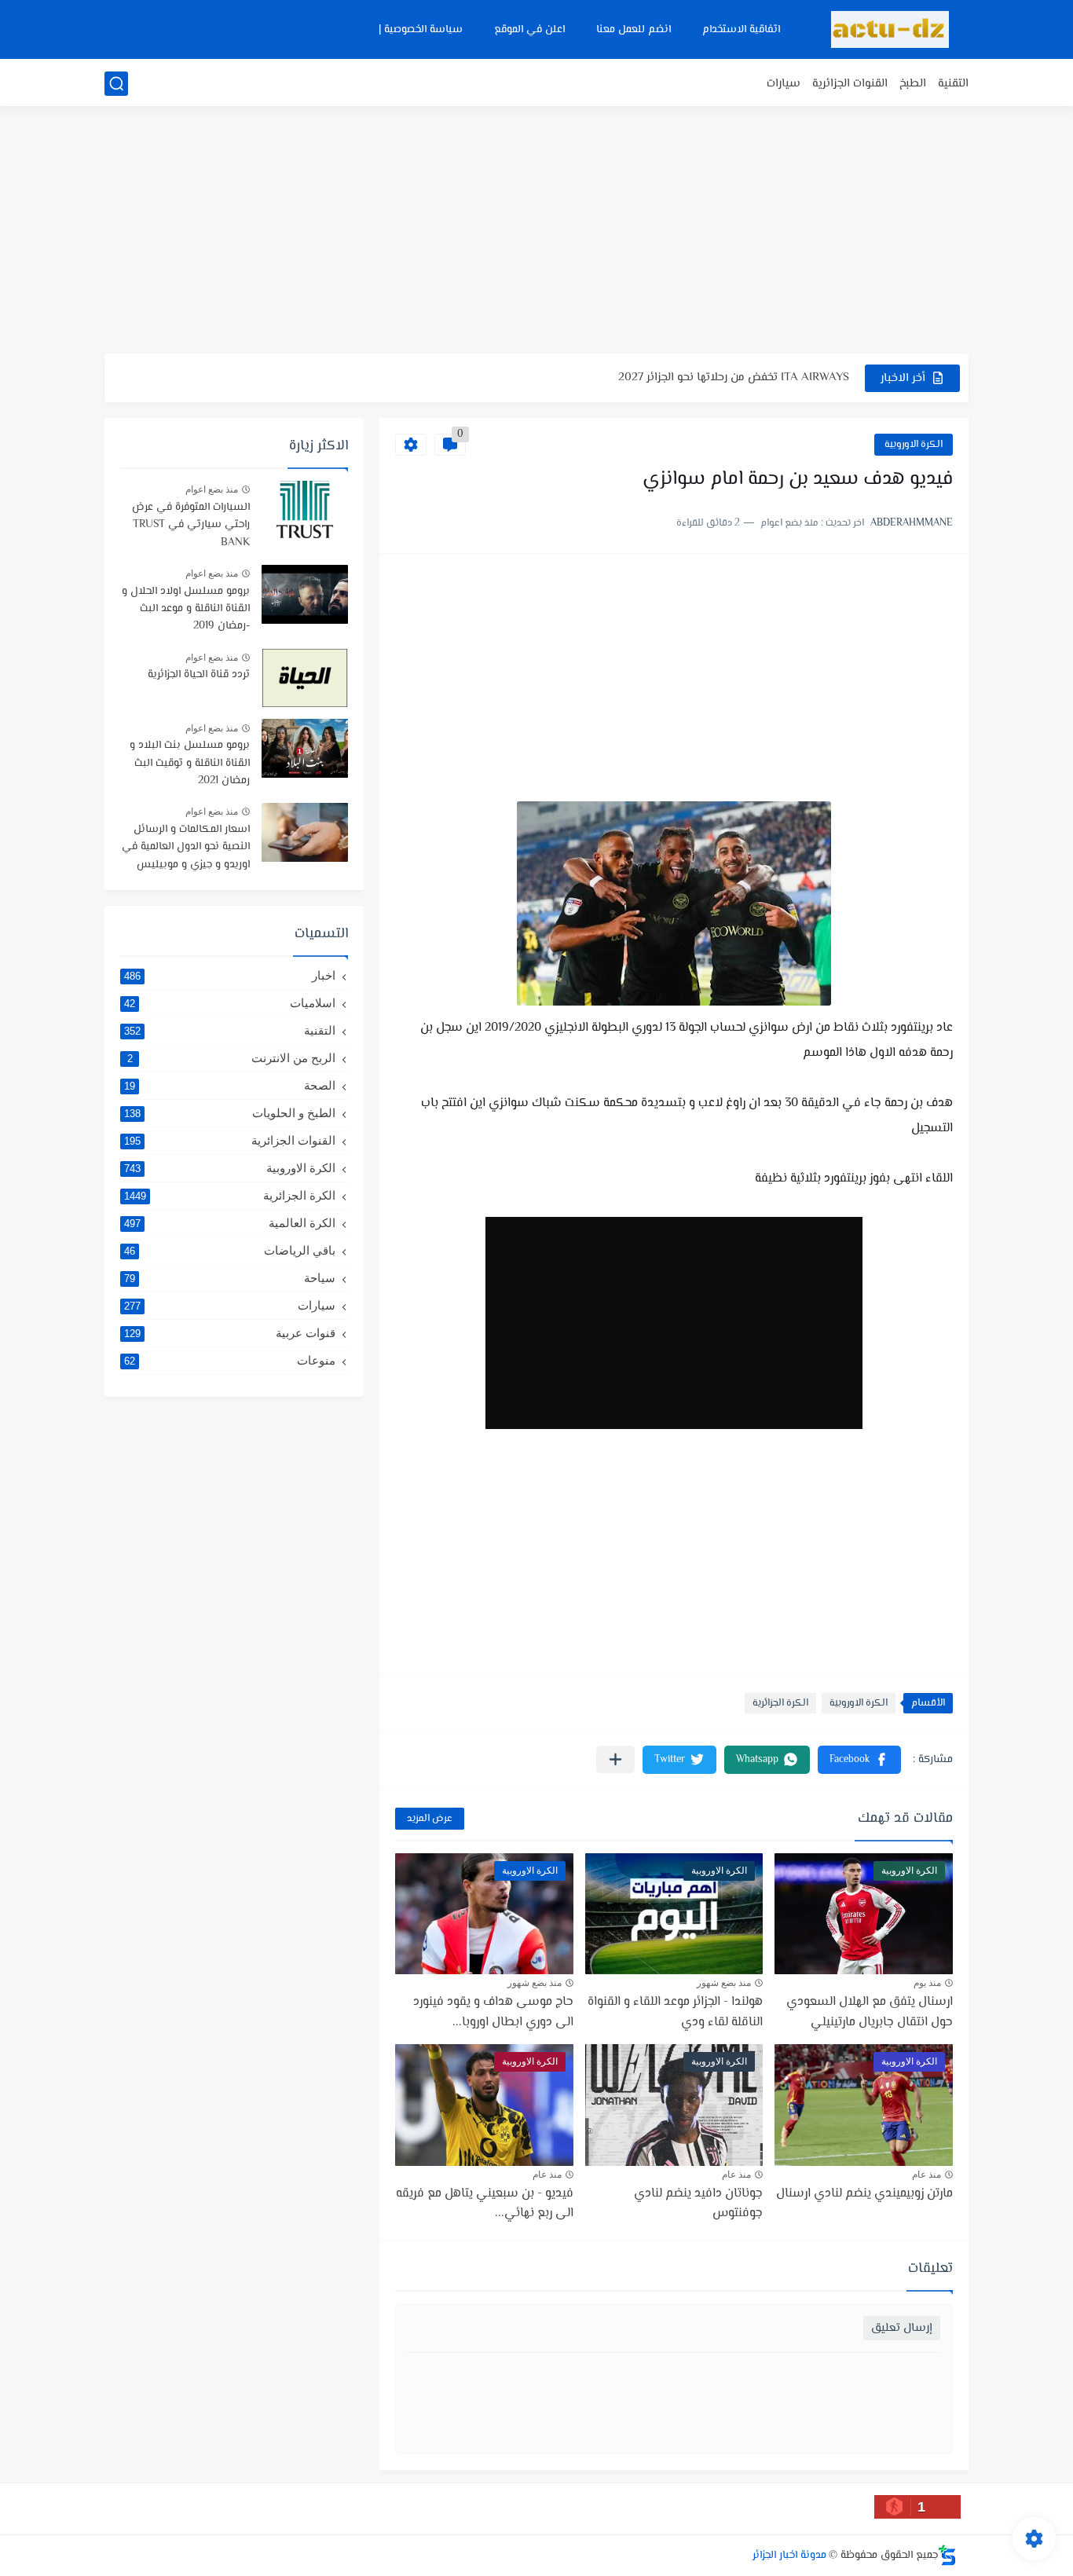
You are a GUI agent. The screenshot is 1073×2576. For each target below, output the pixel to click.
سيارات (784, 84)
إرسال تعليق (902, 2328)
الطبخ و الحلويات (230, 1113)
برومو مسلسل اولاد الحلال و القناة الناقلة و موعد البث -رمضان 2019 (186, 609)
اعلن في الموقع (529, 30)
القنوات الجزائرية (850, 84)
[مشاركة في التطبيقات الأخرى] (615, 1759)
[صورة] (305, 510)
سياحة (230, 1278)
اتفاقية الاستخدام (741, 30)
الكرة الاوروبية (914, 445)
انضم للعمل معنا (634, 30)
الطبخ (913, 84)
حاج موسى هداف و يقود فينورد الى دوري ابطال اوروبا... (493, 2012)
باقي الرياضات (230, 1250)
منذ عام (927, 2175)
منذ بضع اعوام (212, 489)
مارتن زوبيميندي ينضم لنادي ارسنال (864, 2194)
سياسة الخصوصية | (421, 30)
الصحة (230, 1085)
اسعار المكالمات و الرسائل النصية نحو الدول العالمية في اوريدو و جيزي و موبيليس (186, 847)
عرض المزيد (430, 1819)
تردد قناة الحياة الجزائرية (199, 675)
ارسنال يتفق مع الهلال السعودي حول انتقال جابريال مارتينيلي (870, 2012)
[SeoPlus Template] (947, 2555)
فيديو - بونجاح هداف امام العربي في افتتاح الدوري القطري (706, 381)
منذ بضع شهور (724, 1983)
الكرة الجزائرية (780, 1703)
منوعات (230, 1360)
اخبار (230, 975)
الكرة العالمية (230, 1223)
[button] (859, 1760)
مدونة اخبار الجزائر (789, 2556)
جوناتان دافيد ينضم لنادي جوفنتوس (698, 2204)
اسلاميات (230, 1003)
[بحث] (116, 84)
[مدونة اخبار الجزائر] (890, 29)
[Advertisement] (536, 232)
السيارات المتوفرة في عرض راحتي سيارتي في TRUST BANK (191, 525)
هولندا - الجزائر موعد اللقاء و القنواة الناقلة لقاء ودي (675, 2012)
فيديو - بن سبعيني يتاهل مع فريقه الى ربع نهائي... (485, 2204)
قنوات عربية (230, 1333)
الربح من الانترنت (232, 1058)
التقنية (953, 84)
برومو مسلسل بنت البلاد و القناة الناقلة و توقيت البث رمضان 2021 (190, 763)
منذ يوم (927, 1983)
